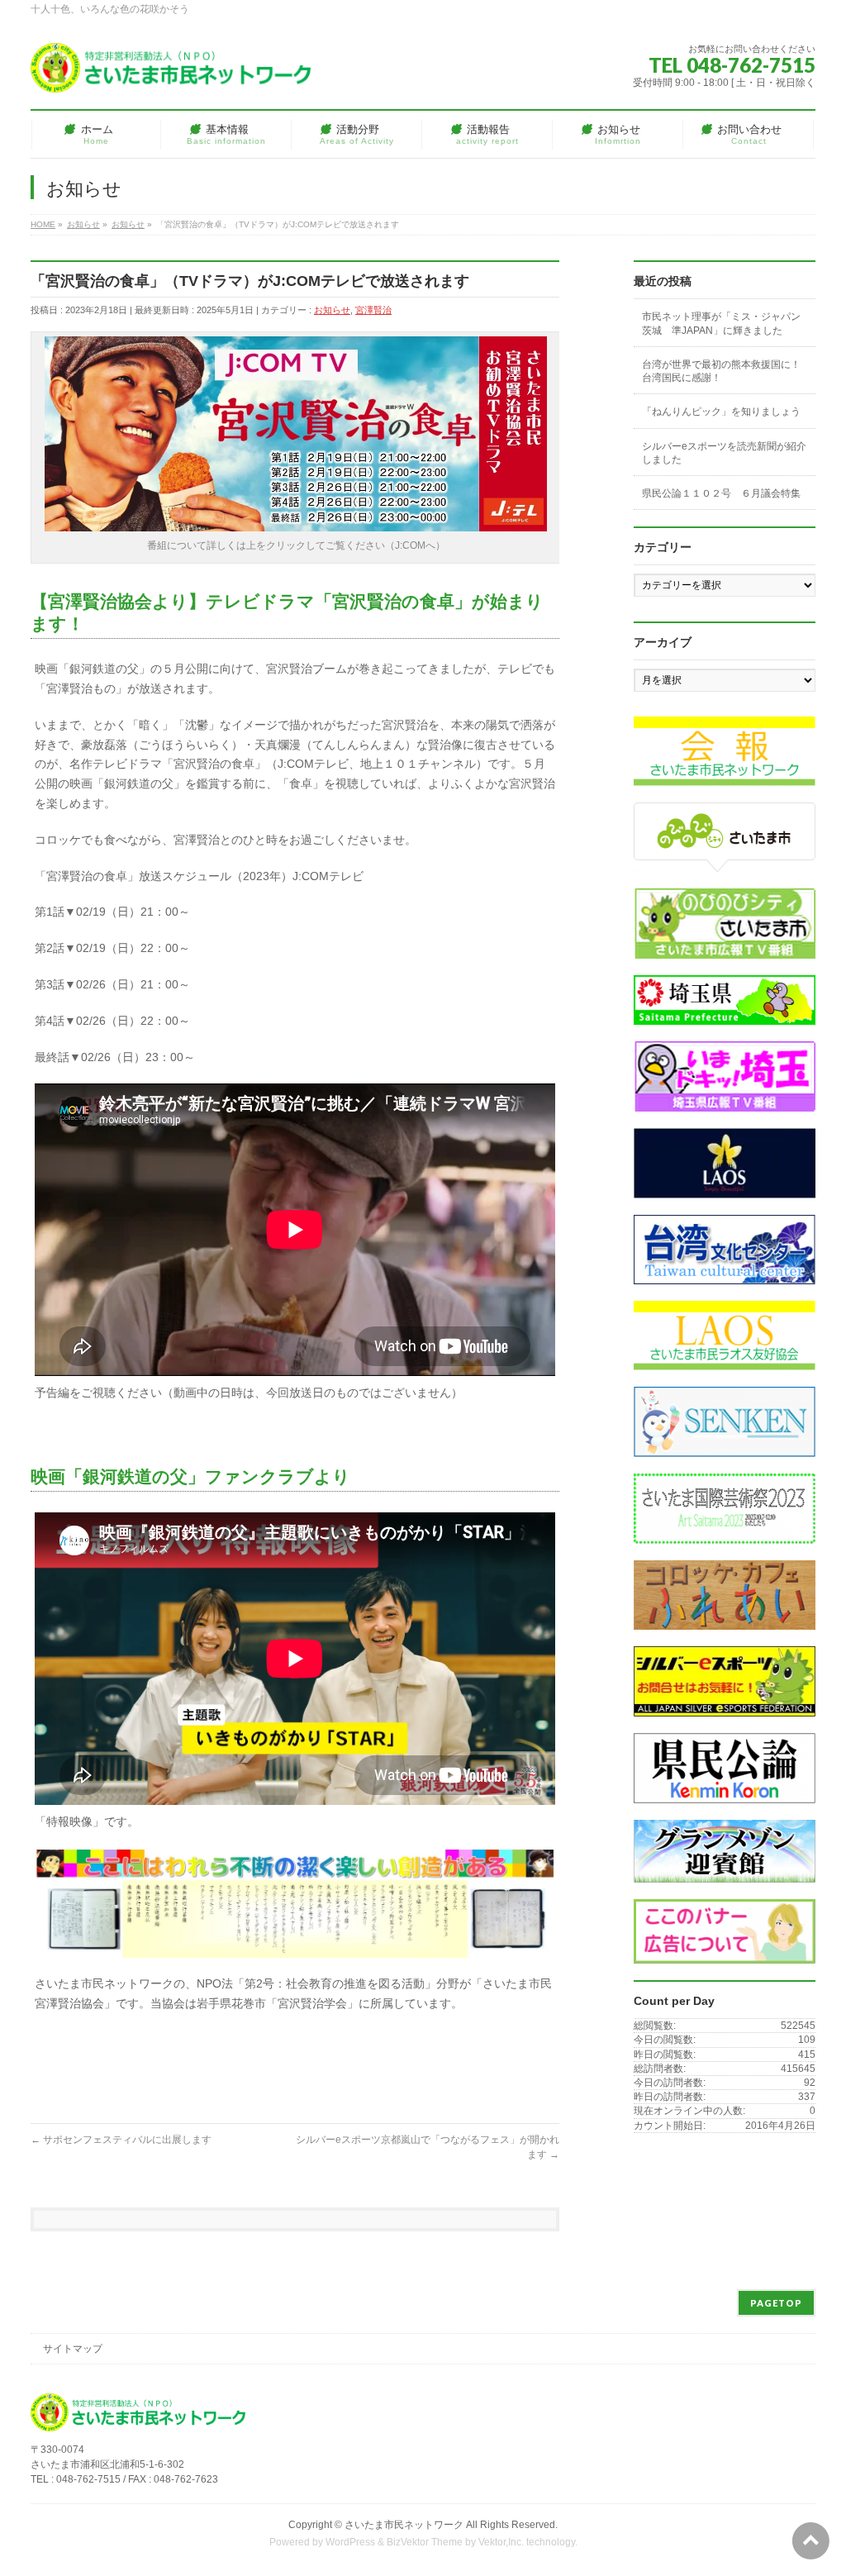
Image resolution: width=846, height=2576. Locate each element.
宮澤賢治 (373, 310)
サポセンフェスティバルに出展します (121, 2140)
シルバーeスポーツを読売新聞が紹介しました (724, 453)
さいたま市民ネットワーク (404, 2525)
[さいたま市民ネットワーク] (171, 74)
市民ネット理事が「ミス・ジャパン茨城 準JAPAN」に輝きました (721, 323)
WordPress (350, 2542)
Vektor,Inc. (501, 2542)
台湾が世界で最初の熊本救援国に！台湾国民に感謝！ (721, 371)
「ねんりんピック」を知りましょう (721, 412)
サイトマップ (73, 2349)
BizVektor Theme (425, 2542)
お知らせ (332, 310)
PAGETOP (776, 2303)
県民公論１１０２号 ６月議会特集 (721, 493)
